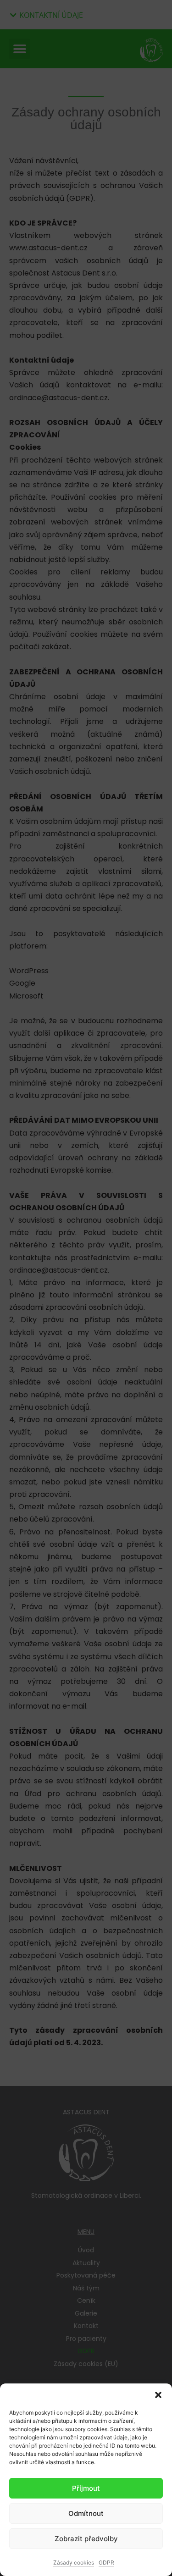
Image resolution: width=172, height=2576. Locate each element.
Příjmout (86, 2488)
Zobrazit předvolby (86, 2539)
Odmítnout (86, 2513)
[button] (158, 2395)
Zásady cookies (74, 2562)
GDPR (106, 2562)
